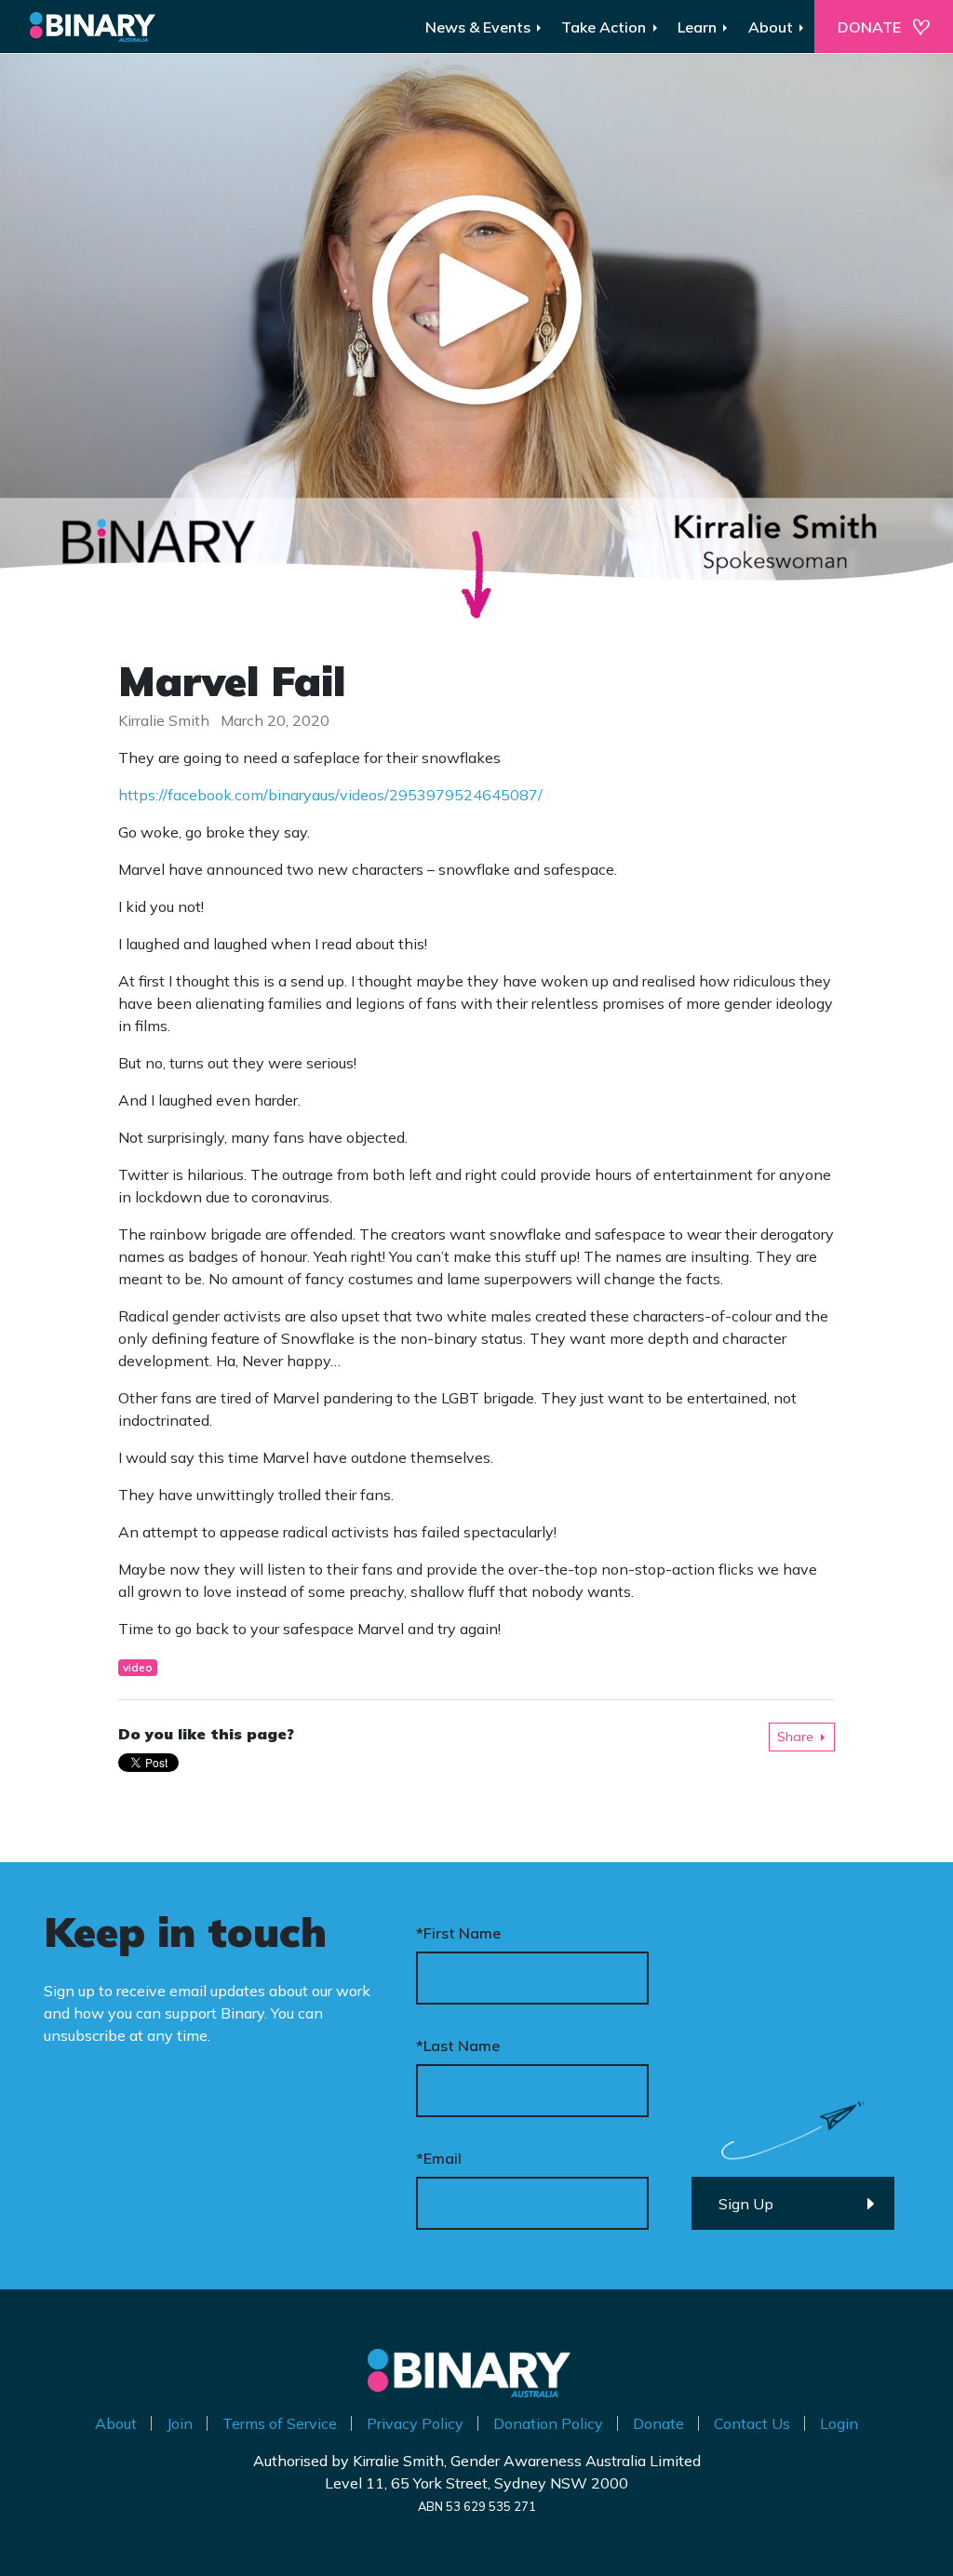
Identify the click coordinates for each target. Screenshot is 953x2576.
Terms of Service (280, 2423)
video (138, 1667)
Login (839, 2423)
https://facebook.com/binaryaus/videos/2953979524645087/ (330, 795)
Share (795, 1737)
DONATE (869, 27)
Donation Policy (548, 2423)
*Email (439, 2158)
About (116, 2423)
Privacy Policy (415, 2423)
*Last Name (458, 2046)
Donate (658, 2423)
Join (180, 2423)
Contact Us (752, 2423)
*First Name (458, 1933)
